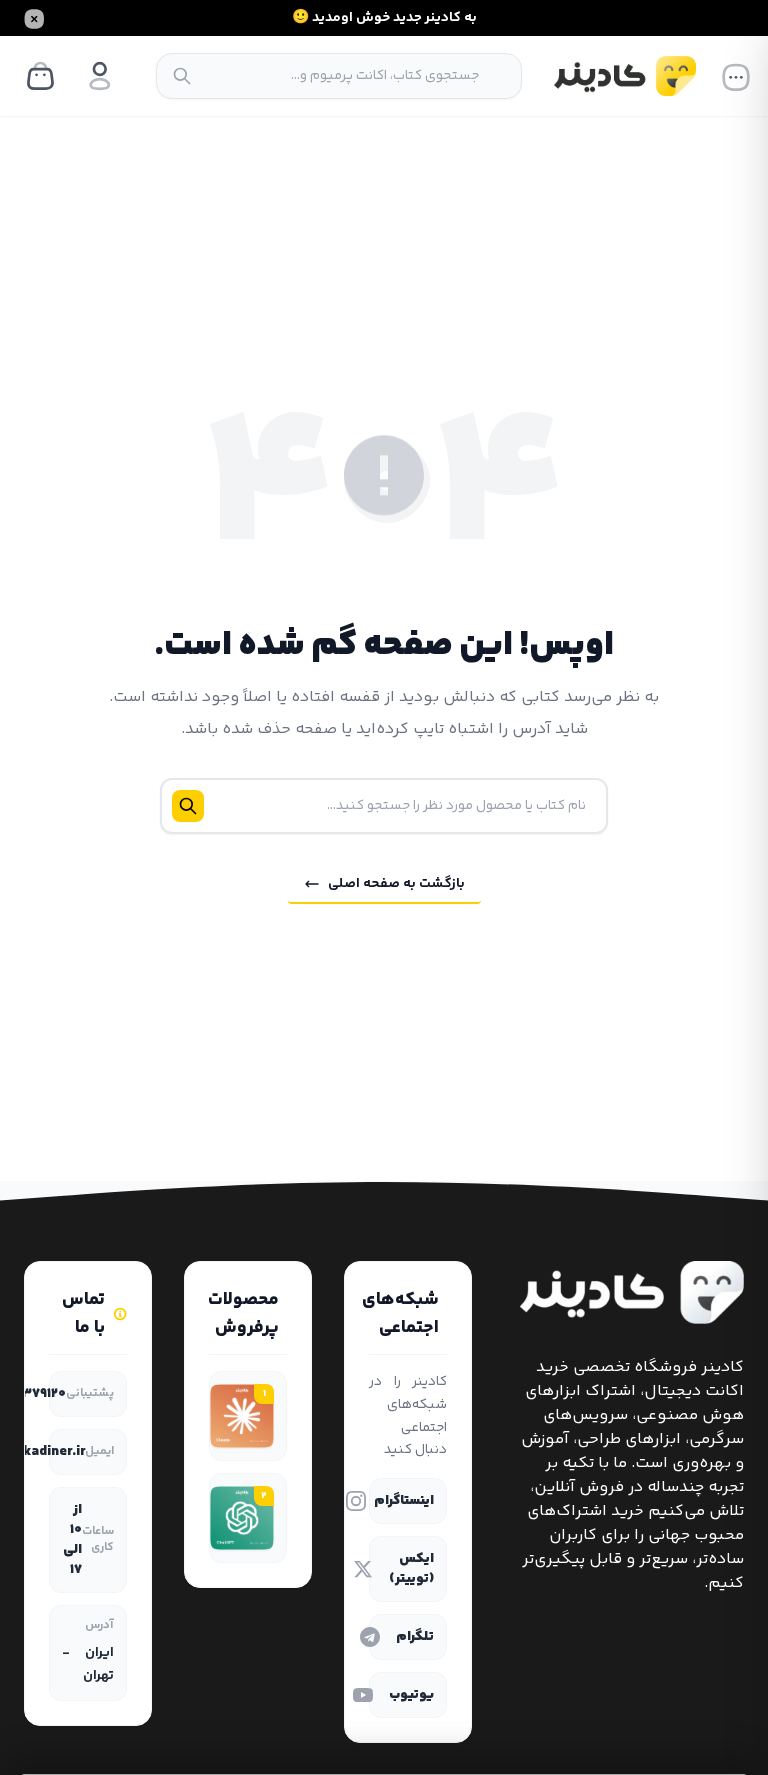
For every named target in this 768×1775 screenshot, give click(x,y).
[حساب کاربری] (100, 76)
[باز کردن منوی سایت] (736, 76)
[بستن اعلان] (34, 18)
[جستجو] (182, 76)
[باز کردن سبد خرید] (40, 76)
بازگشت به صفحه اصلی (396, 884)
